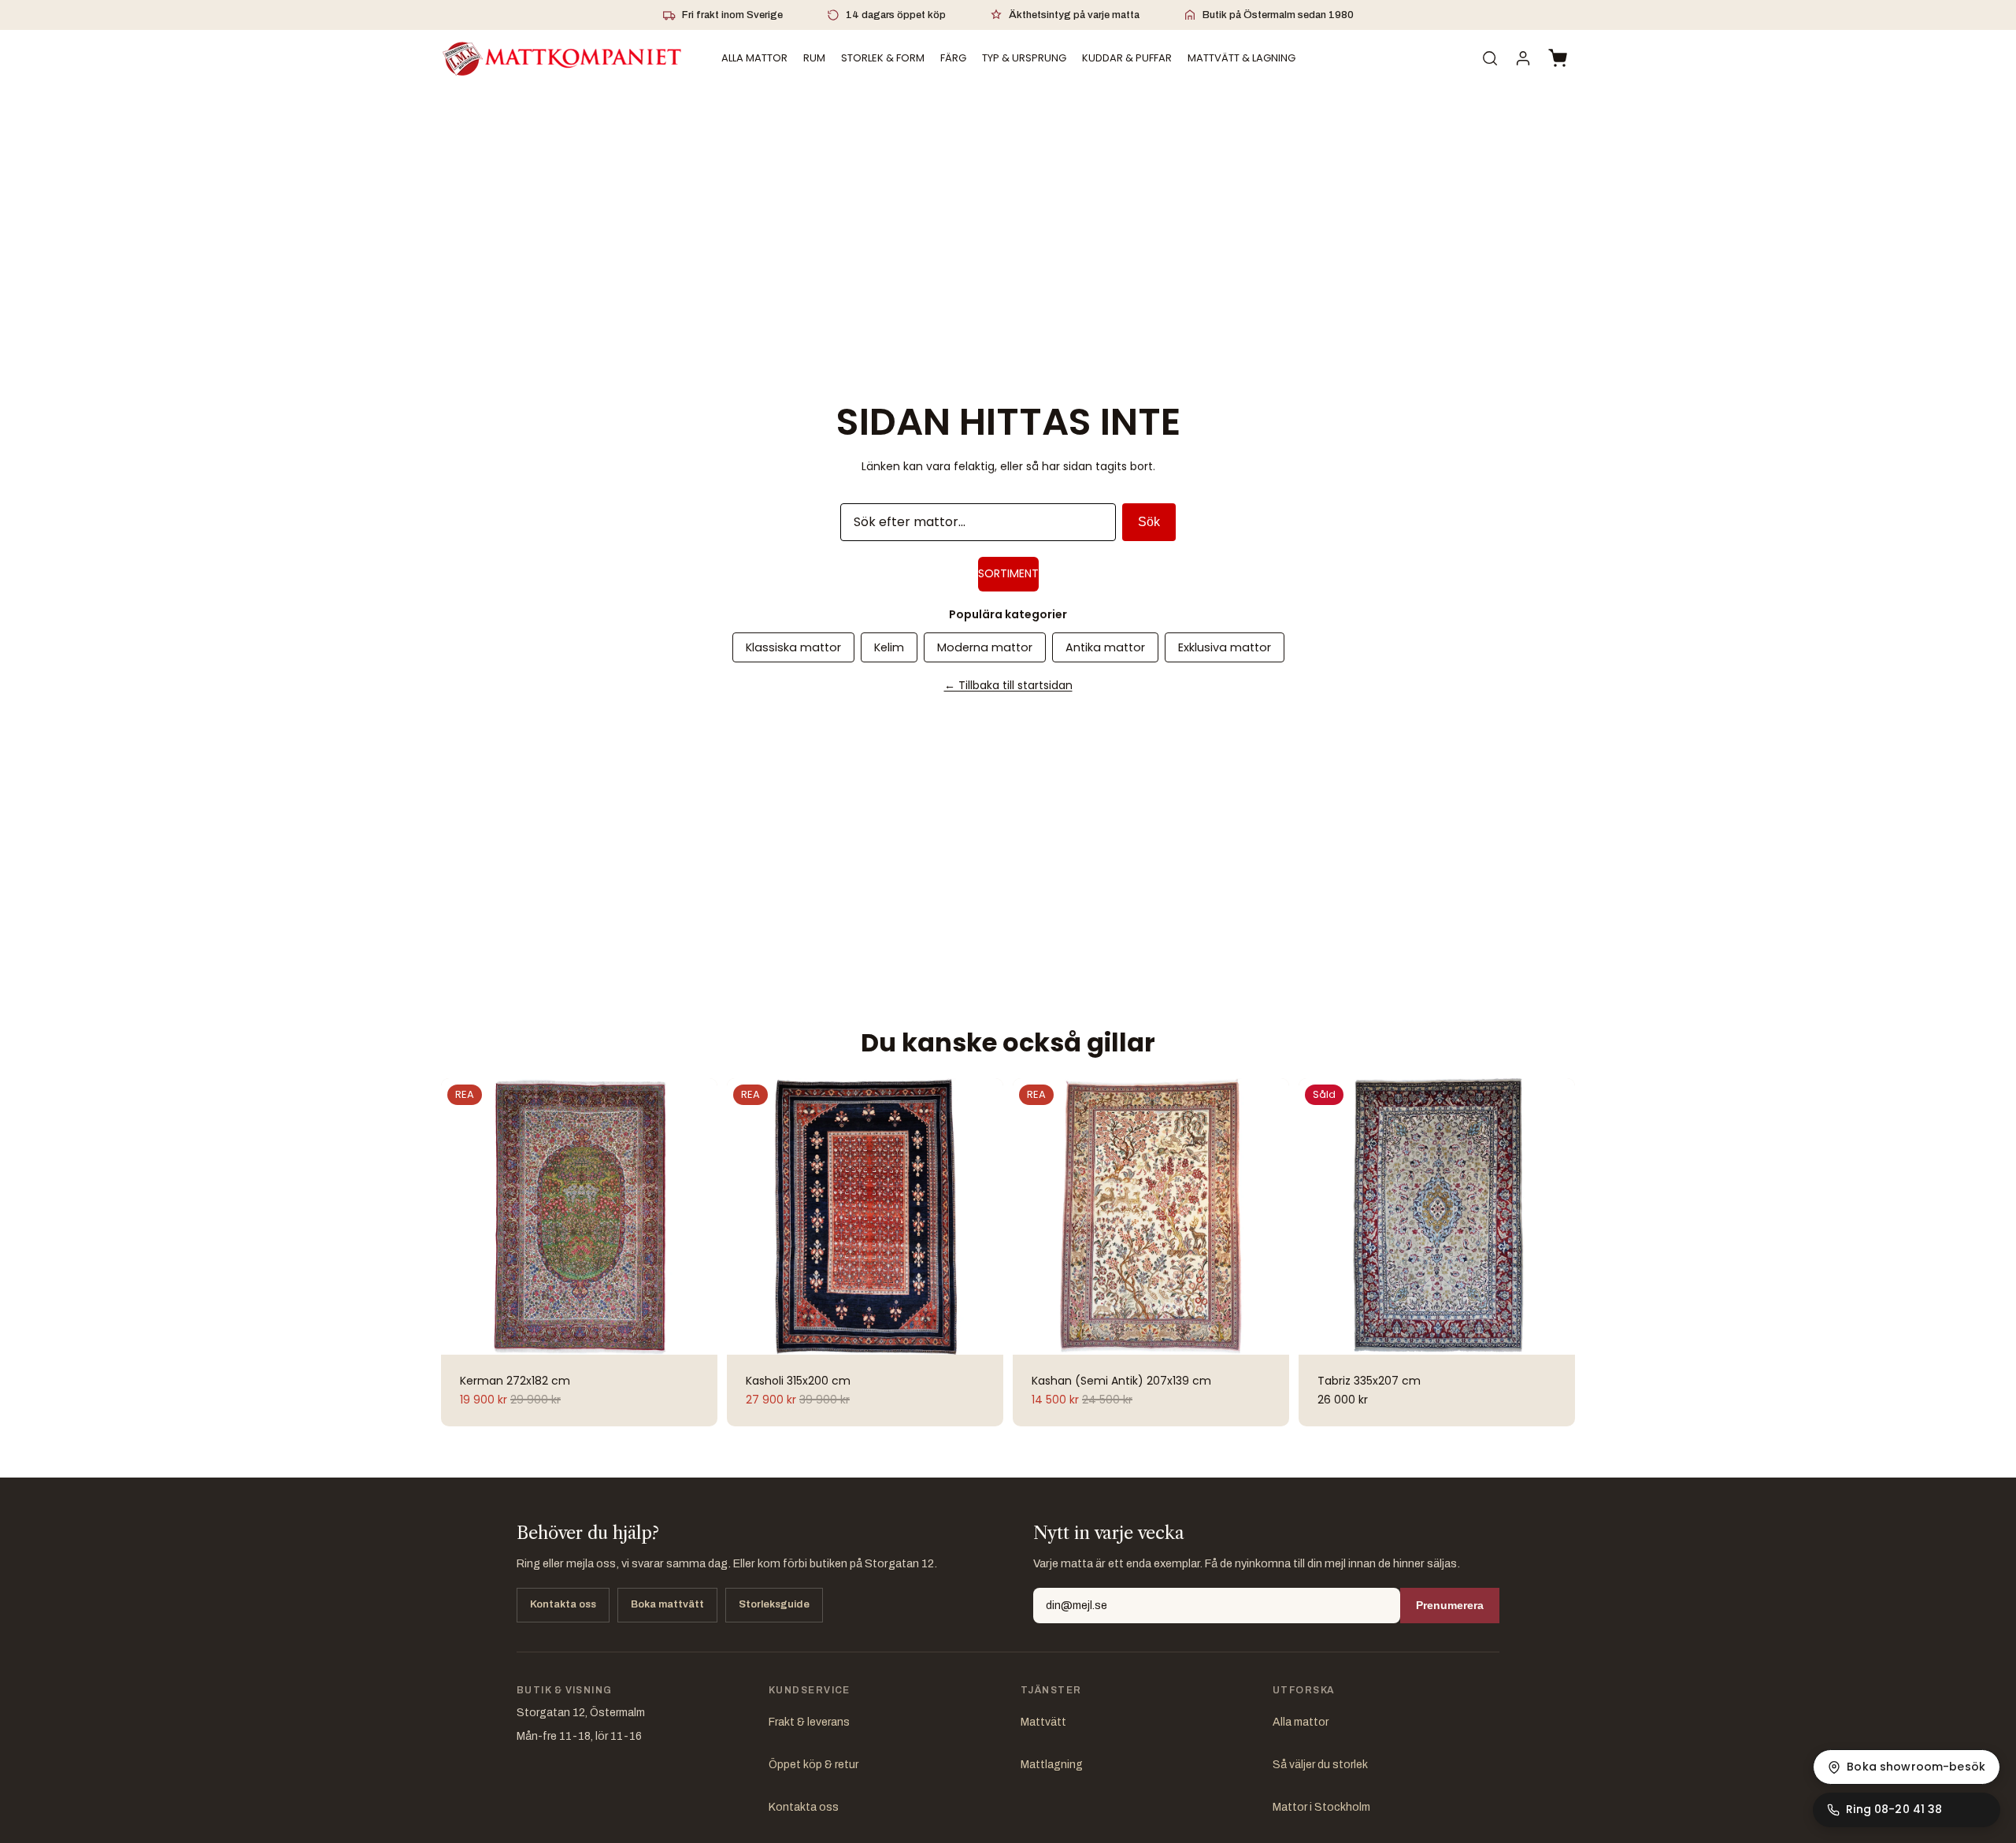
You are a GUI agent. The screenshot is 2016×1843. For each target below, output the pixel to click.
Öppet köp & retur (813, 1765)
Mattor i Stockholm (1321, 1807)
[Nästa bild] (697, 1216)
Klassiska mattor (793, 647)
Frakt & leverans (809, 1722)
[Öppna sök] (1490, 58)
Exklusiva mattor (1225, 647)
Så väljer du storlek (1320, 1765)
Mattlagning (1052, 1765)
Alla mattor (1301, 1722)
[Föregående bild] (461, 1216)
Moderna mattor (985, 647)
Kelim (889, 647)
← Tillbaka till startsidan (1008, 685)
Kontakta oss (563, 1604)
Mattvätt (1043, 1722)
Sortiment (1008, 573)
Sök (1149, 522)
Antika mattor (1105, 647)
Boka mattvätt (667, 1604)
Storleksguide (774, 1604)
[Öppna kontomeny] (1523, 58)
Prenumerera (1450, 1605)
